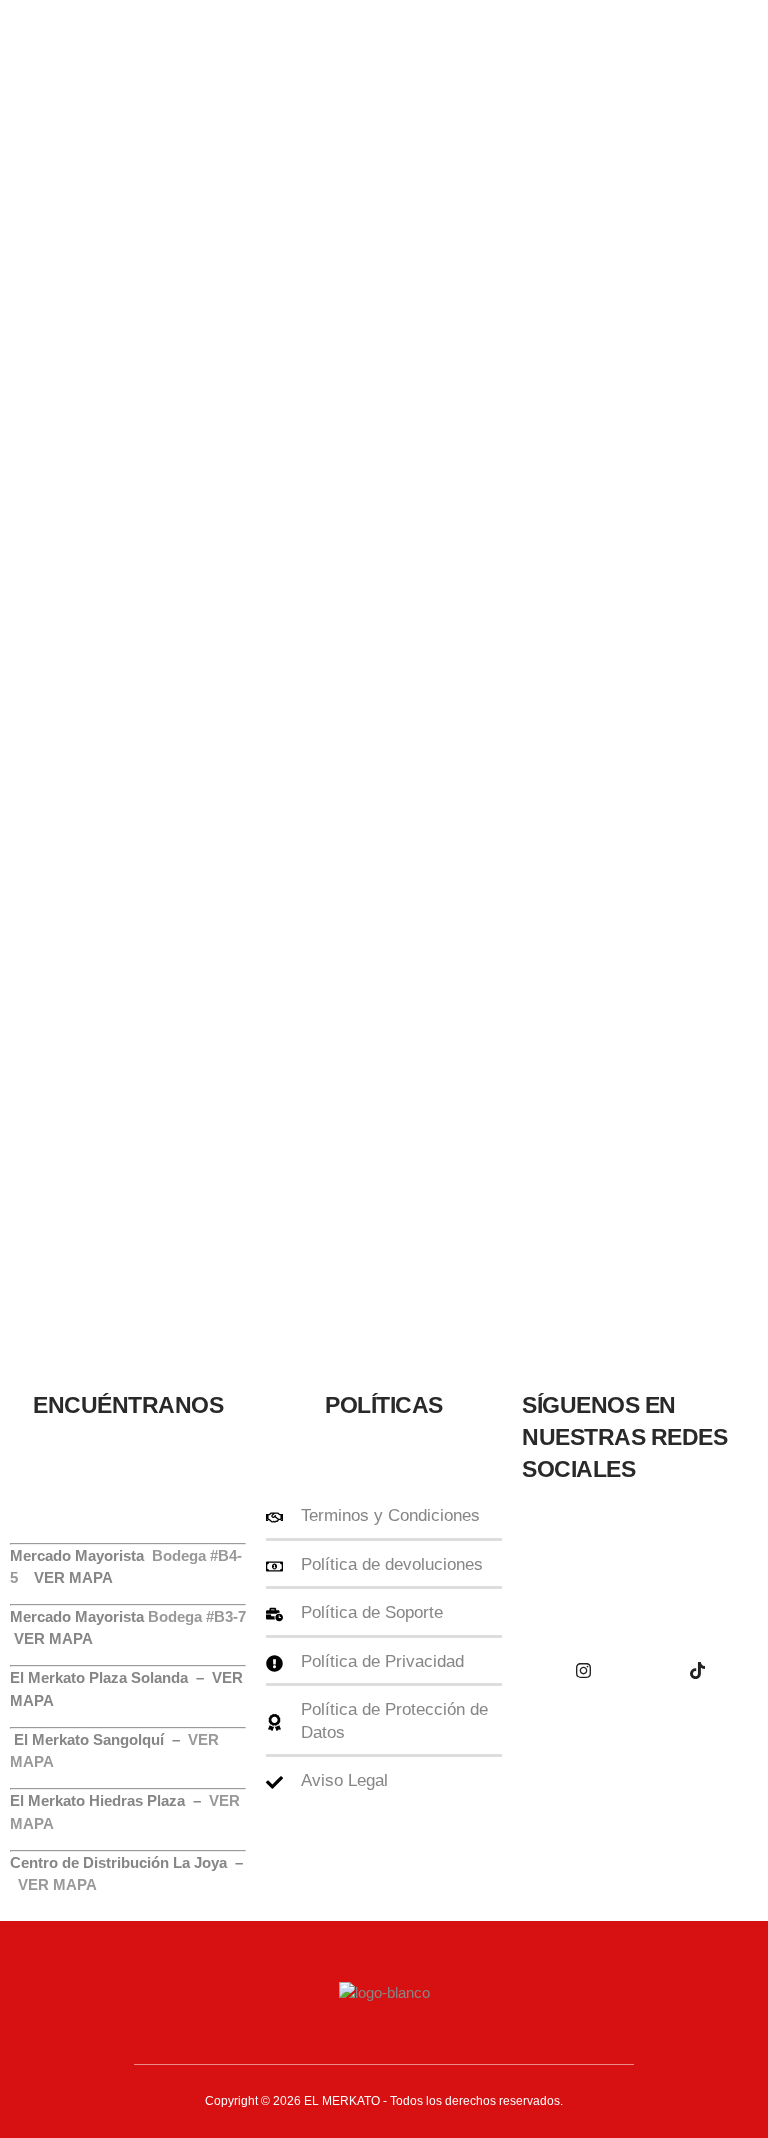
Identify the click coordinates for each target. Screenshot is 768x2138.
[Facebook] (583, 1560)
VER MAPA (53, 1638)
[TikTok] (697, 1670)
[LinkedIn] (583, 1670)
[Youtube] (697, 1560)
